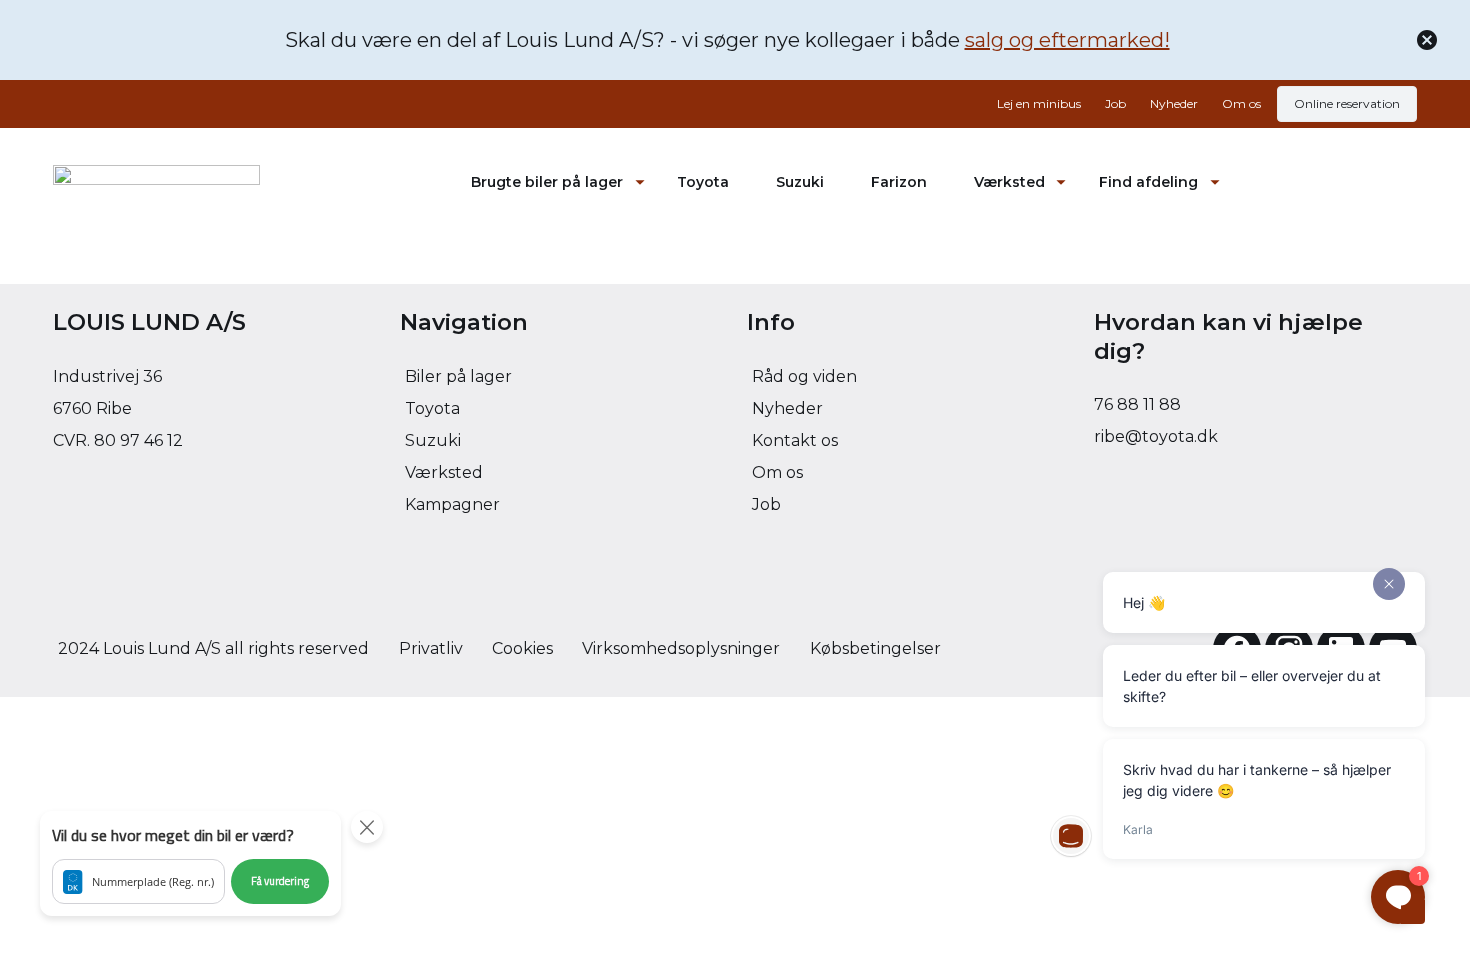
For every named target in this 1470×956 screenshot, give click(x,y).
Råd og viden (804, 376)
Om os (1241, 103)
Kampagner (452, 504)
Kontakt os (795, 440)
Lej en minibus (1039, 103)
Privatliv (431, 648)
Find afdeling (1148, 182)
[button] (190, 863)
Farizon (899, 182)
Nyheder (1174, 103)
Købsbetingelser (875, 648)
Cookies (522, 648)
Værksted (1009, 182)
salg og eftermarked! (1067, 40)
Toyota (703, 182)
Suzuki (800, 182)
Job (1115, 103)
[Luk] (1427, 40)
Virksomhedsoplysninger (681, 648)
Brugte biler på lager (547, 182)
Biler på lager (458, 376)
